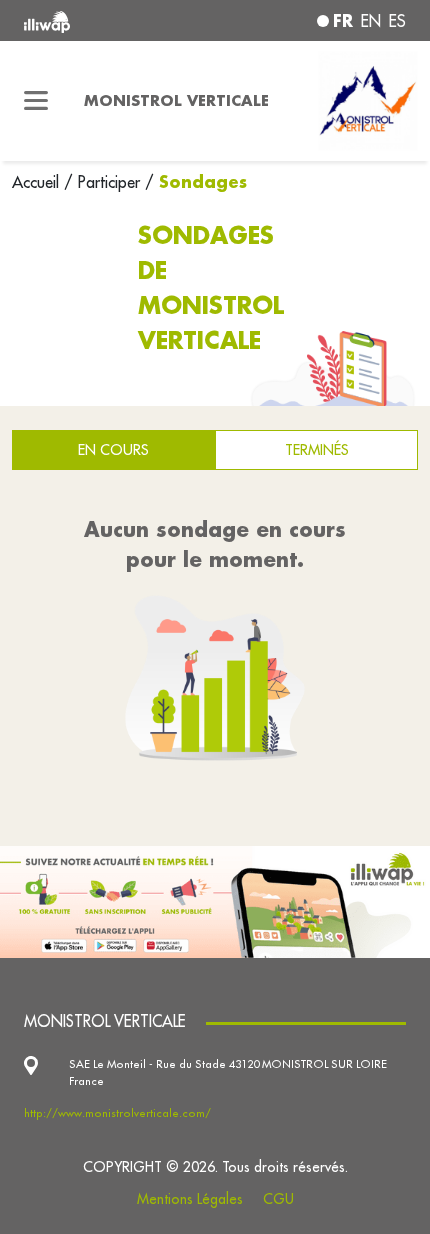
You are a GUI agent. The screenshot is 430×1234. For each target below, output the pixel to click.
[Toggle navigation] (36, 101)
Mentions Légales (190, 1199)
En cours (113, 449)
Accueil (38, 182)
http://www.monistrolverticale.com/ (117, 1113)
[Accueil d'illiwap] (96, 20)
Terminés (317, 449)
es (397, 21)
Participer (109, 182)
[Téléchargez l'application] (215, 900)
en (371, 21)
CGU (278, 1199)
